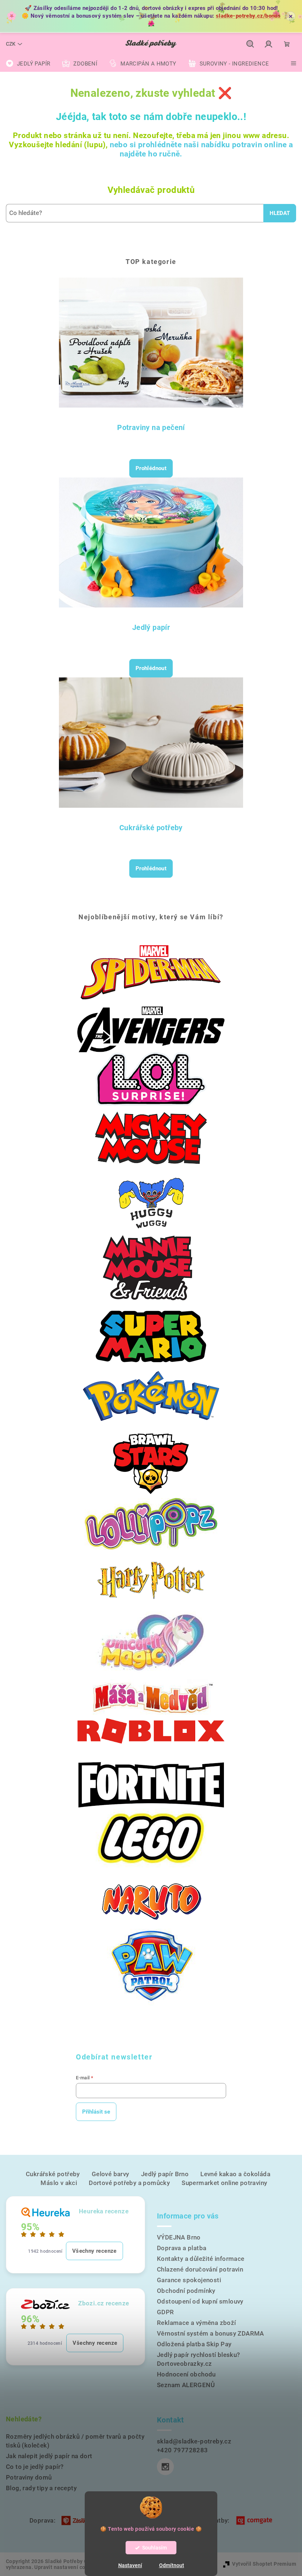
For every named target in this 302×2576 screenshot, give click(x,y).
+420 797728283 (182, 2450)
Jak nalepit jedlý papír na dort (49, 2456)
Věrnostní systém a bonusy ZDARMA (210, 2333)
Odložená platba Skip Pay (194, 2344)
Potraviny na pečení (151, 427)
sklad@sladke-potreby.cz (194, 2441)
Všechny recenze (94, 2251)
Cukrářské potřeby (151, 828)
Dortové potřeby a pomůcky (129, 2183)
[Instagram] (165, 2467)
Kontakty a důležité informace (201, 2259)
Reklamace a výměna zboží (196, 2323)
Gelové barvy (110, 2174)
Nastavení (130, 2565)
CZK (11, 44)
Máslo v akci (59, 2183)
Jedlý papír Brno (165, 2174)
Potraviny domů (29, 2477)
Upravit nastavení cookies (66, 2567)
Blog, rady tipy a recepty (41, 2488)
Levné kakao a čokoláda (235, 2174)
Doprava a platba (182, 2248)
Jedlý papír (151, 627)
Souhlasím (154, 2548)
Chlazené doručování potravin (200, 2269)
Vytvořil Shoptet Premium (264, 2564)
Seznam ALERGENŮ (186, 2385)
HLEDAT (280, 213)
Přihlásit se (96, 2112)
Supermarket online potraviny (224, 2183)
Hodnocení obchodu (186, 2374)
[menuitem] (28, 64)
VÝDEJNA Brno (179, 2237)
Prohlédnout (151, 468)
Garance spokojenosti (189, 2280)
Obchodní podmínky (186, 2291)
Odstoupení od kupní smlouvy (200, 2301)
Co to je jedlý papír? (35, 2467)
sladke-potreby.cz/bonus (248, 16)
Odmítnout (172, 2565)
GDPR (166, 2312)
